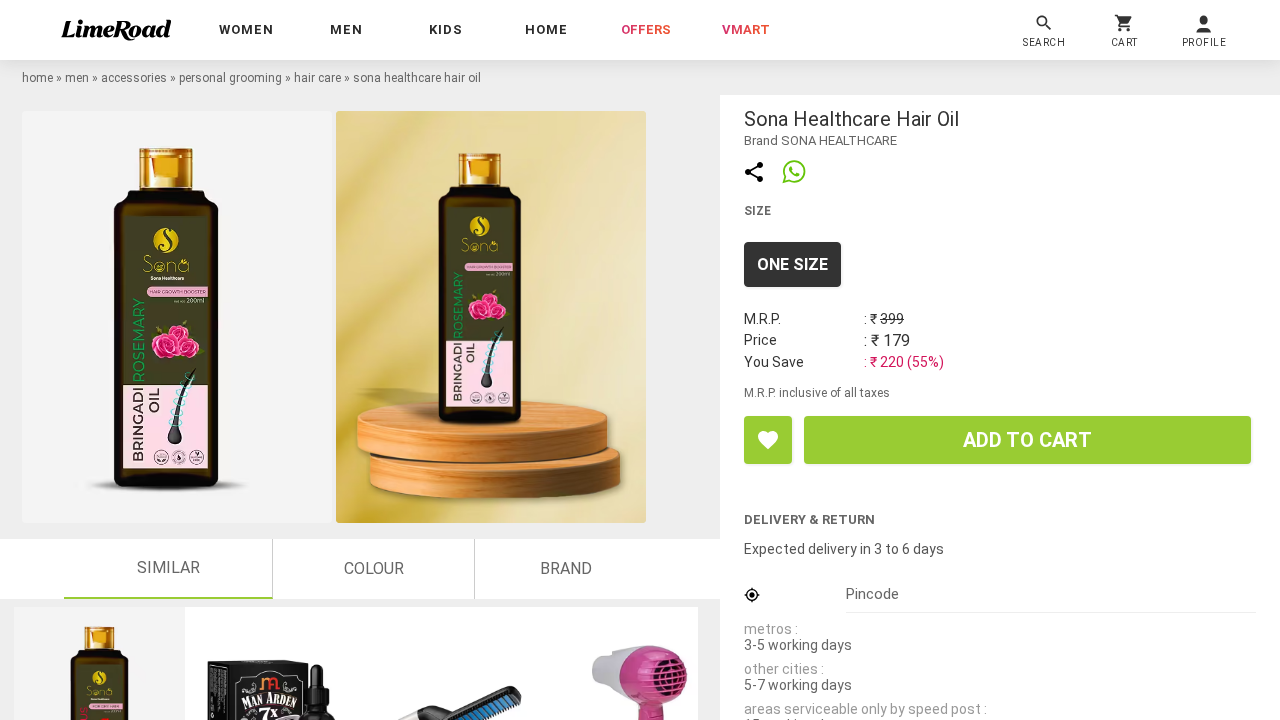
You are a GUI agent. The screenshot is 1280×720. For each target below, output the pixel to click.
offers (646, 29)
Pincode (872, 594)
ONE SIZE (792, 264)
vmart (746, 29)
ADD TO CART (1027, 440)
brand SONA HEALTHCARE (820, 140)
